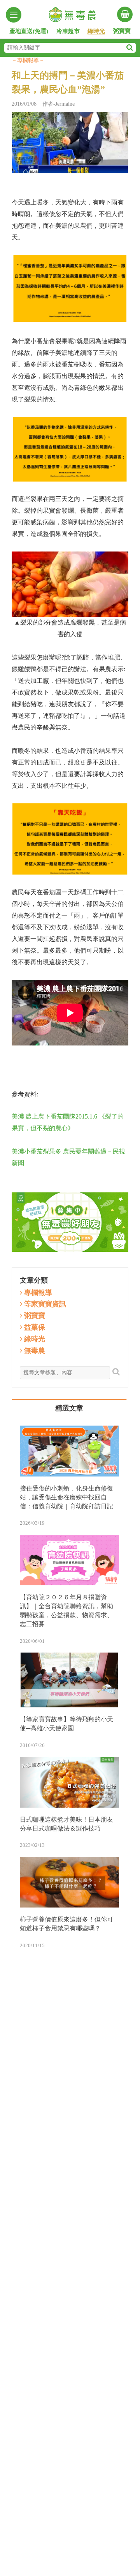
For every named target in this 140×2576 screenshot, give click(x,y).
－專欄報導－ (28, 60)
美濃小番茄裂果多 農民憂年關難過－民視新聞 (68, 1157)
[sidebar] (14, 15)
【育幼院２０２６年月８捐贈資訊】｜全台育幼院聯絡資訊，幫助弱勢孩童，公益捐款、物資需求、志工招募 (66, 1611)
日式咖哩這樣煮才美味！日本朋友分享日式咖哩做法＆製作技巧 (66, 1824)
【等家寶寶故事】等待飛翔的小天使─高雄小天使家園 (66, 1724)
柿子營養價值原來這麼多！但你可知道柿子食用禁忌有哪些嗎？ (66, 1924)
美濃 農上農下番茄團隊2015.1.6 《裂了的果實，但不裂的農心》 (68, 1122)
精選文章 (69, 1408)
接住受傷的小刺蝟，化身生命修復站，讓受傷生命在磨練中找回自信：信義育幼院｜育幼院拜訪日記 (66, 1497)
